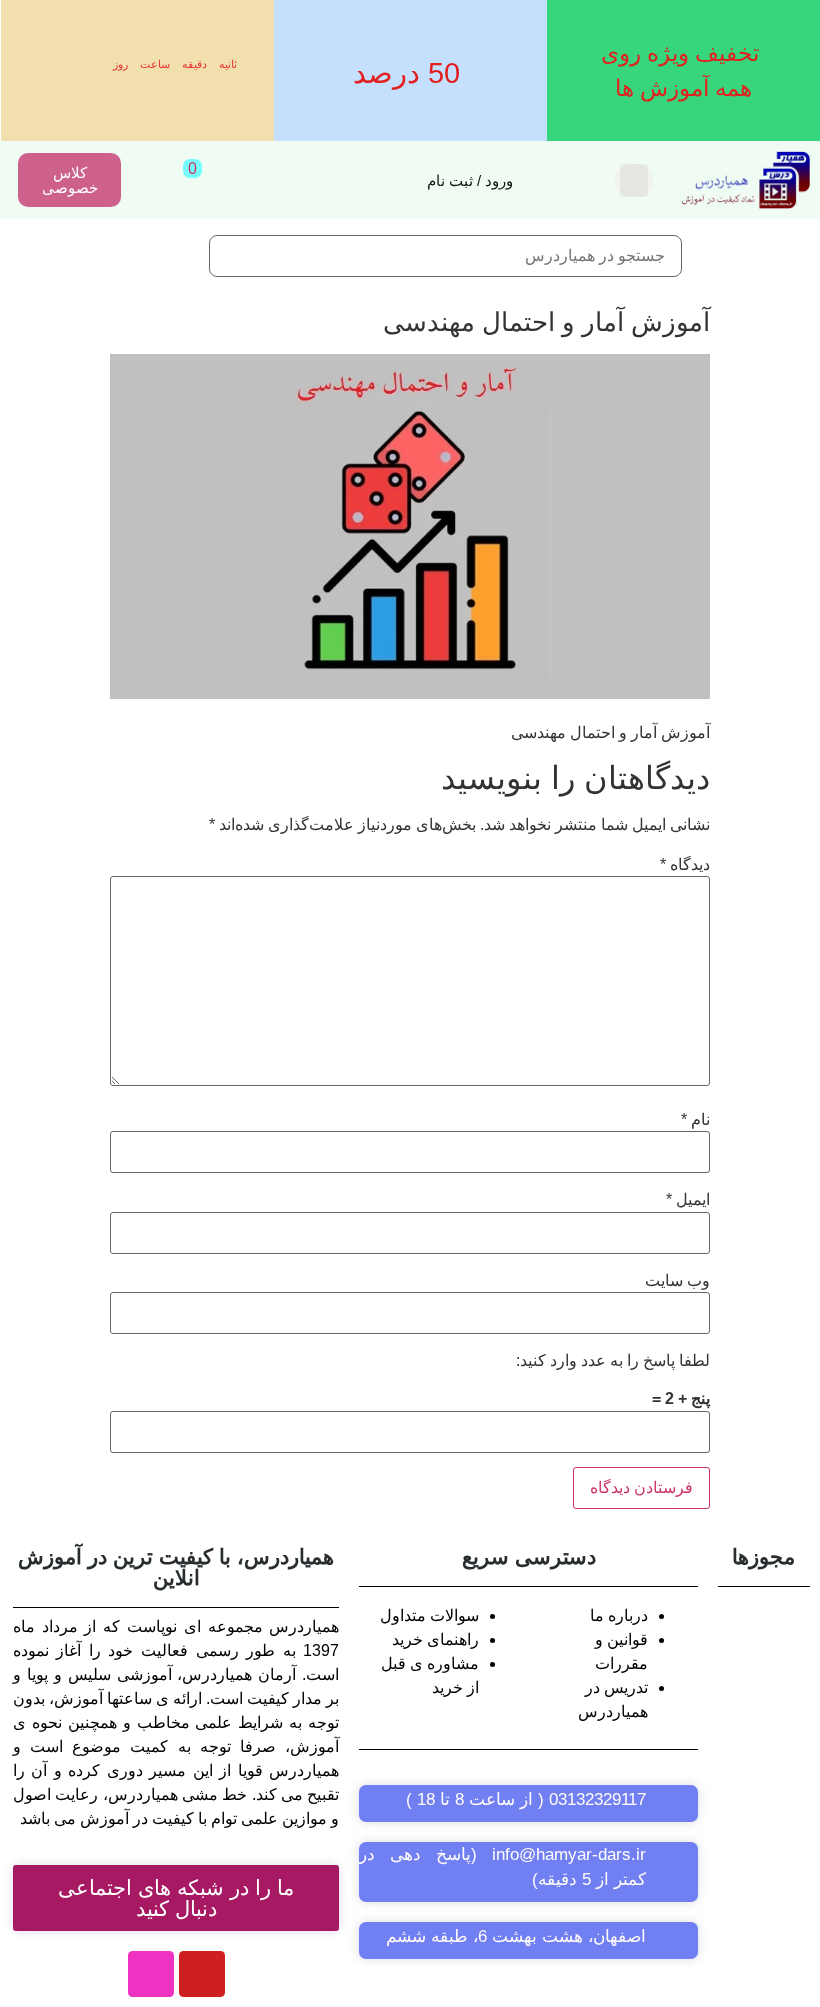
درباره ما (619, 1615)
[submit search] (174, 256)
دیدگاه (685, 865)
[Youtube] (202, 1974)
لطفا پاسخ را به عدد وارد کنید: (613, 1361)
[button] (634, 180)
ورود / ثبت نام (470, 180)
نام (695, 1120)
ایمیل (688, 1200)
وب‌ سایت (677, 1281)
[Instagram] (151, 1974)
